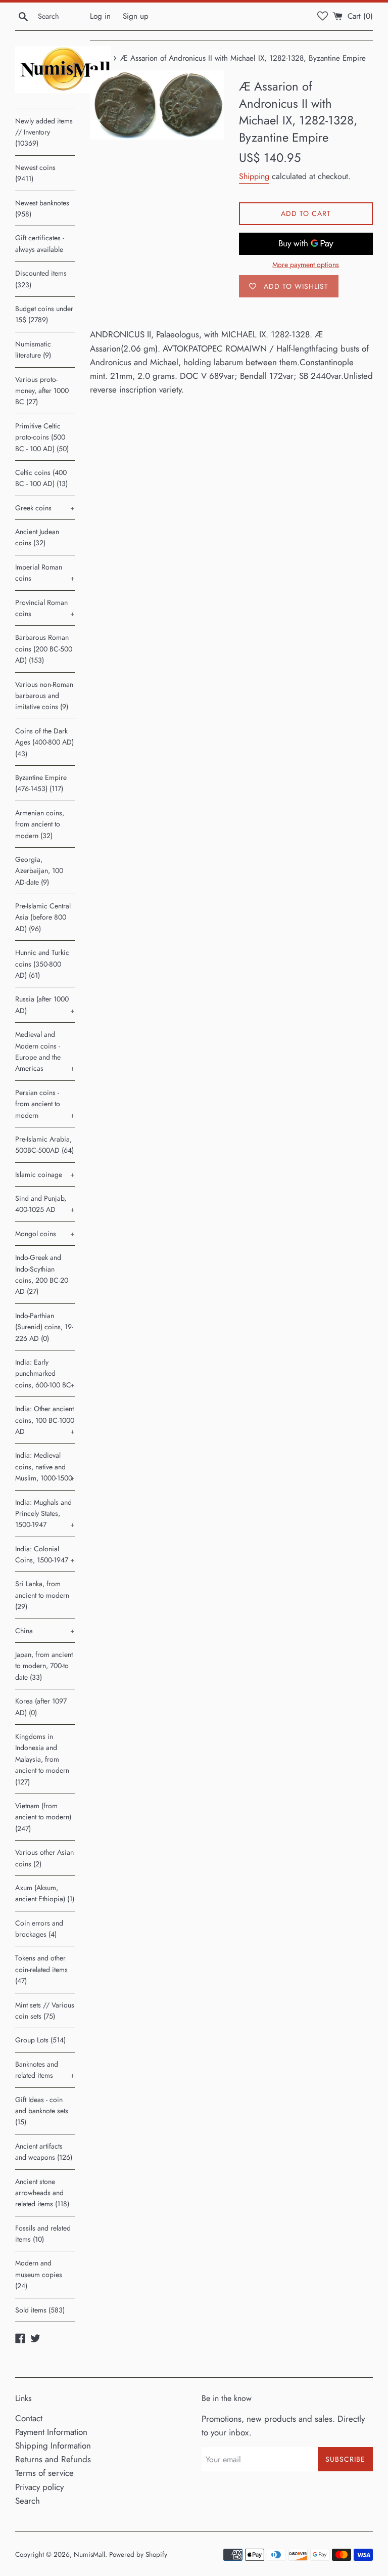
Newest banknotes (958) (42, 208)
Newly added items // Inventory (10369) (44, 132)
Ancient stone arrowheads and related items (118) (42, 2193)
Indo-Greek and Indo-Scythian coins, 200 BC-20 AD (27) (42, 1274)
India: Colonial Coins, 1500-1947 (45, 1554)
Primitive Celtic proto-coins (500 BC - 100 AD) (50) (42, 437)
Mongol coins (45, 1234)
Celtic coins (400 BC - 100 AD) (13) (41, 478)
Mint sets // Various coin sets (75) (45, 2011)
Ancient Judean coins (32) (37, 537)
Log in (100, 16)
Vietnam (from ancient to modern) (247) (43, 1817)
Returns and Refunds (53, 2459)
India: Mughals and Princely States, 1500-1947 (45, 1514)
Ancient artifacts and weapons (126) (44, 2152)
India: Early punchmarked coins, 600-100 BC (45, 1373)
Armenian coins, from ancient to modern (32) (40, 824)
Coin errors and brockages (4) (39, 1929)
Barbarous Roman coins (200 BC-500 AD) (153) (44, 649)
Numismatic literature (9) (33, 350)
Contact (29, 2418)
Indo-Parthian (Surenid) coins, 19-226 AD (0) (44, 1327)
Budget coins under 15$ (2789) (44, 314)
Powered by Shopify (138, 2554)
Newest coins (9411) (35, 173)
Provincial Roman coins (45, 608)
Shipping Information (53, 2446)
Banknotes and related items (45, 2070)
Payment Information (51, 2432)
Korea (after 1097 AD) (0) (41, 1707)
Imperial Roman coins (45, 573)
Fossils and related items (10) (43, 2234)
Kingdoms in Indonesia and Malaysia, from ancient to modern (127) (42, 1759)
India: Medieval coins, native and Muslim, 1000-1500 (45, 1467)
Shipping (254, 176)
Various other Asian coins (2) (44, 1858)
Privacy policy (39, 2487)
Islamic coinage (45, 1174)
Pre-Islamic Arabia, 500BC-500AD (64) (44, 1145)
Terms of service (44, 2473)
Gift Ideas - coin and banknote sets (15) (42, 2111)
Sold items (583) (40, 2310)
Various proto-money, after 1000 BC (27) (42, 391)
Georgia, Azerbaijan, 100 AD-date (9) (39, 871)
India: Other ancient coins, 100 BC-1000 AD (45, 1420)
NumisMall (89, 2554)
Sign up (136, 16)
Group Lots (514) (40, 2040)
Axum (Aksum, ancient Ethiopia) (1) (45, 1893)
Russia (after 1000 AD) (45, 1005)
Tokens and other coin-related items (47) (41, 1969)
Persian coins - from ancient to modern (45, 1104)
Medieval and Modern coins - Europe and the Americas (45, 1051)
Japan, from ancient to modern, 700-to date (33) (44, 1666)
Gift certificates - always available (40, 243)
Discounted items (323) (41, 279)
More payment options (306, 265)
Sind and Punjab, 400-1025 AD (45, 1204)
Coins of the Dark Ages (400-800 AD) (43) (44, 742)
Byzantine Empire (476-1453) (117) (41, 783)
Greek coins (45, 508)
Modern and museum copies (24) (39, 2274)
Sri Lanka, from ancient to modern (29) (42, 1595)
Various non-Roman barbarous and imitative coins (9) (44, 696)
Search (28, 2501)
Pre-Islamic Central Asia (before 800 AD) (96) (43, 917)
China (45, 1631)
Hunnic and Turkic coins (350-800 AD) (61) (42, 964)
